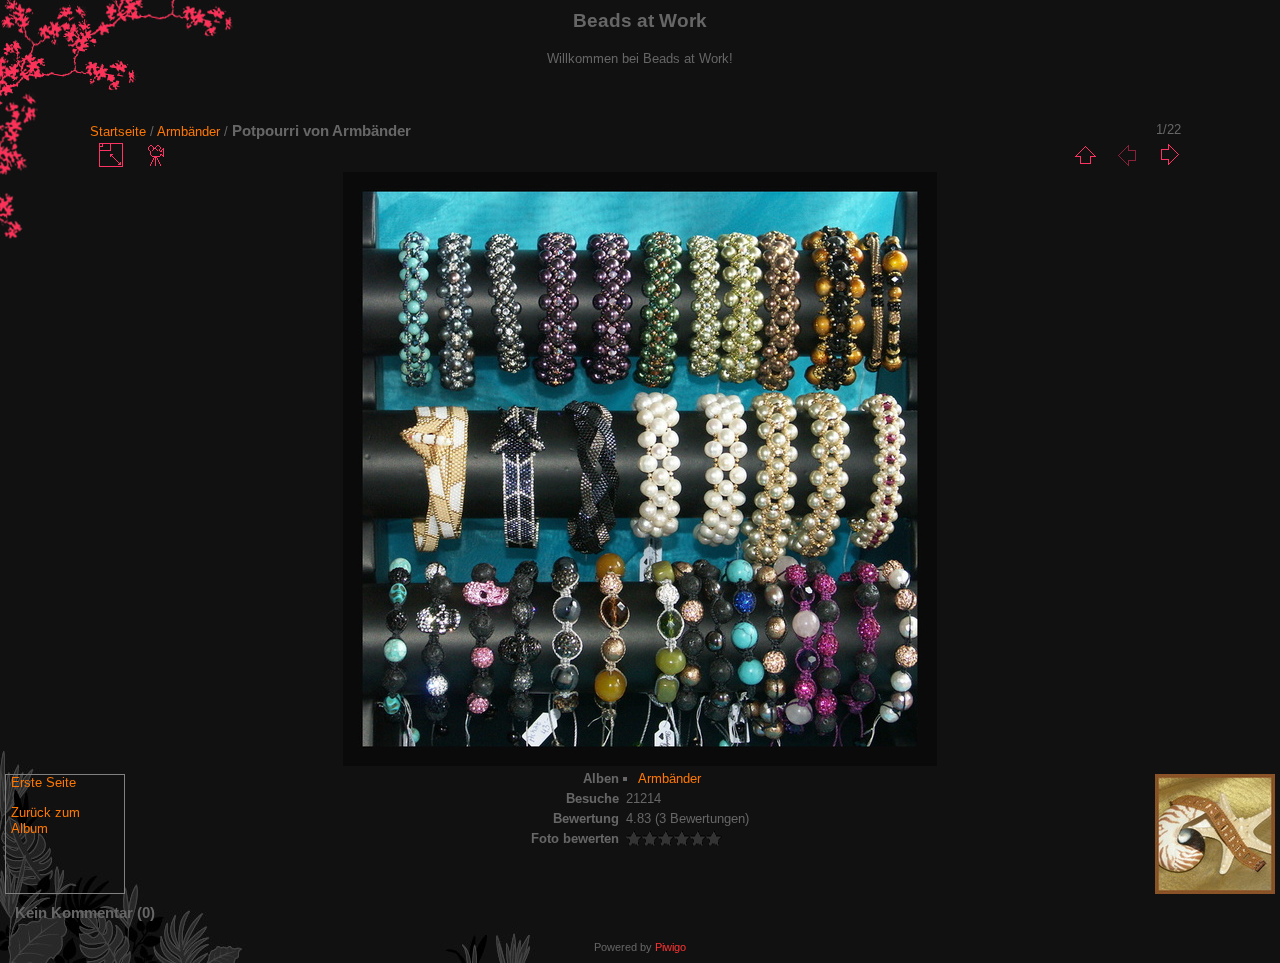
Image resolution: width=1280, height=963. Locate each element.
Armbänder (188, 131)
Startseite (118, 131)
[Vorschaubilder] (1085, 155)
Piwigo (670, 947)
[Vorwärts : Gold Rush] (1169, 155)
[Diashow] (157, 155)
